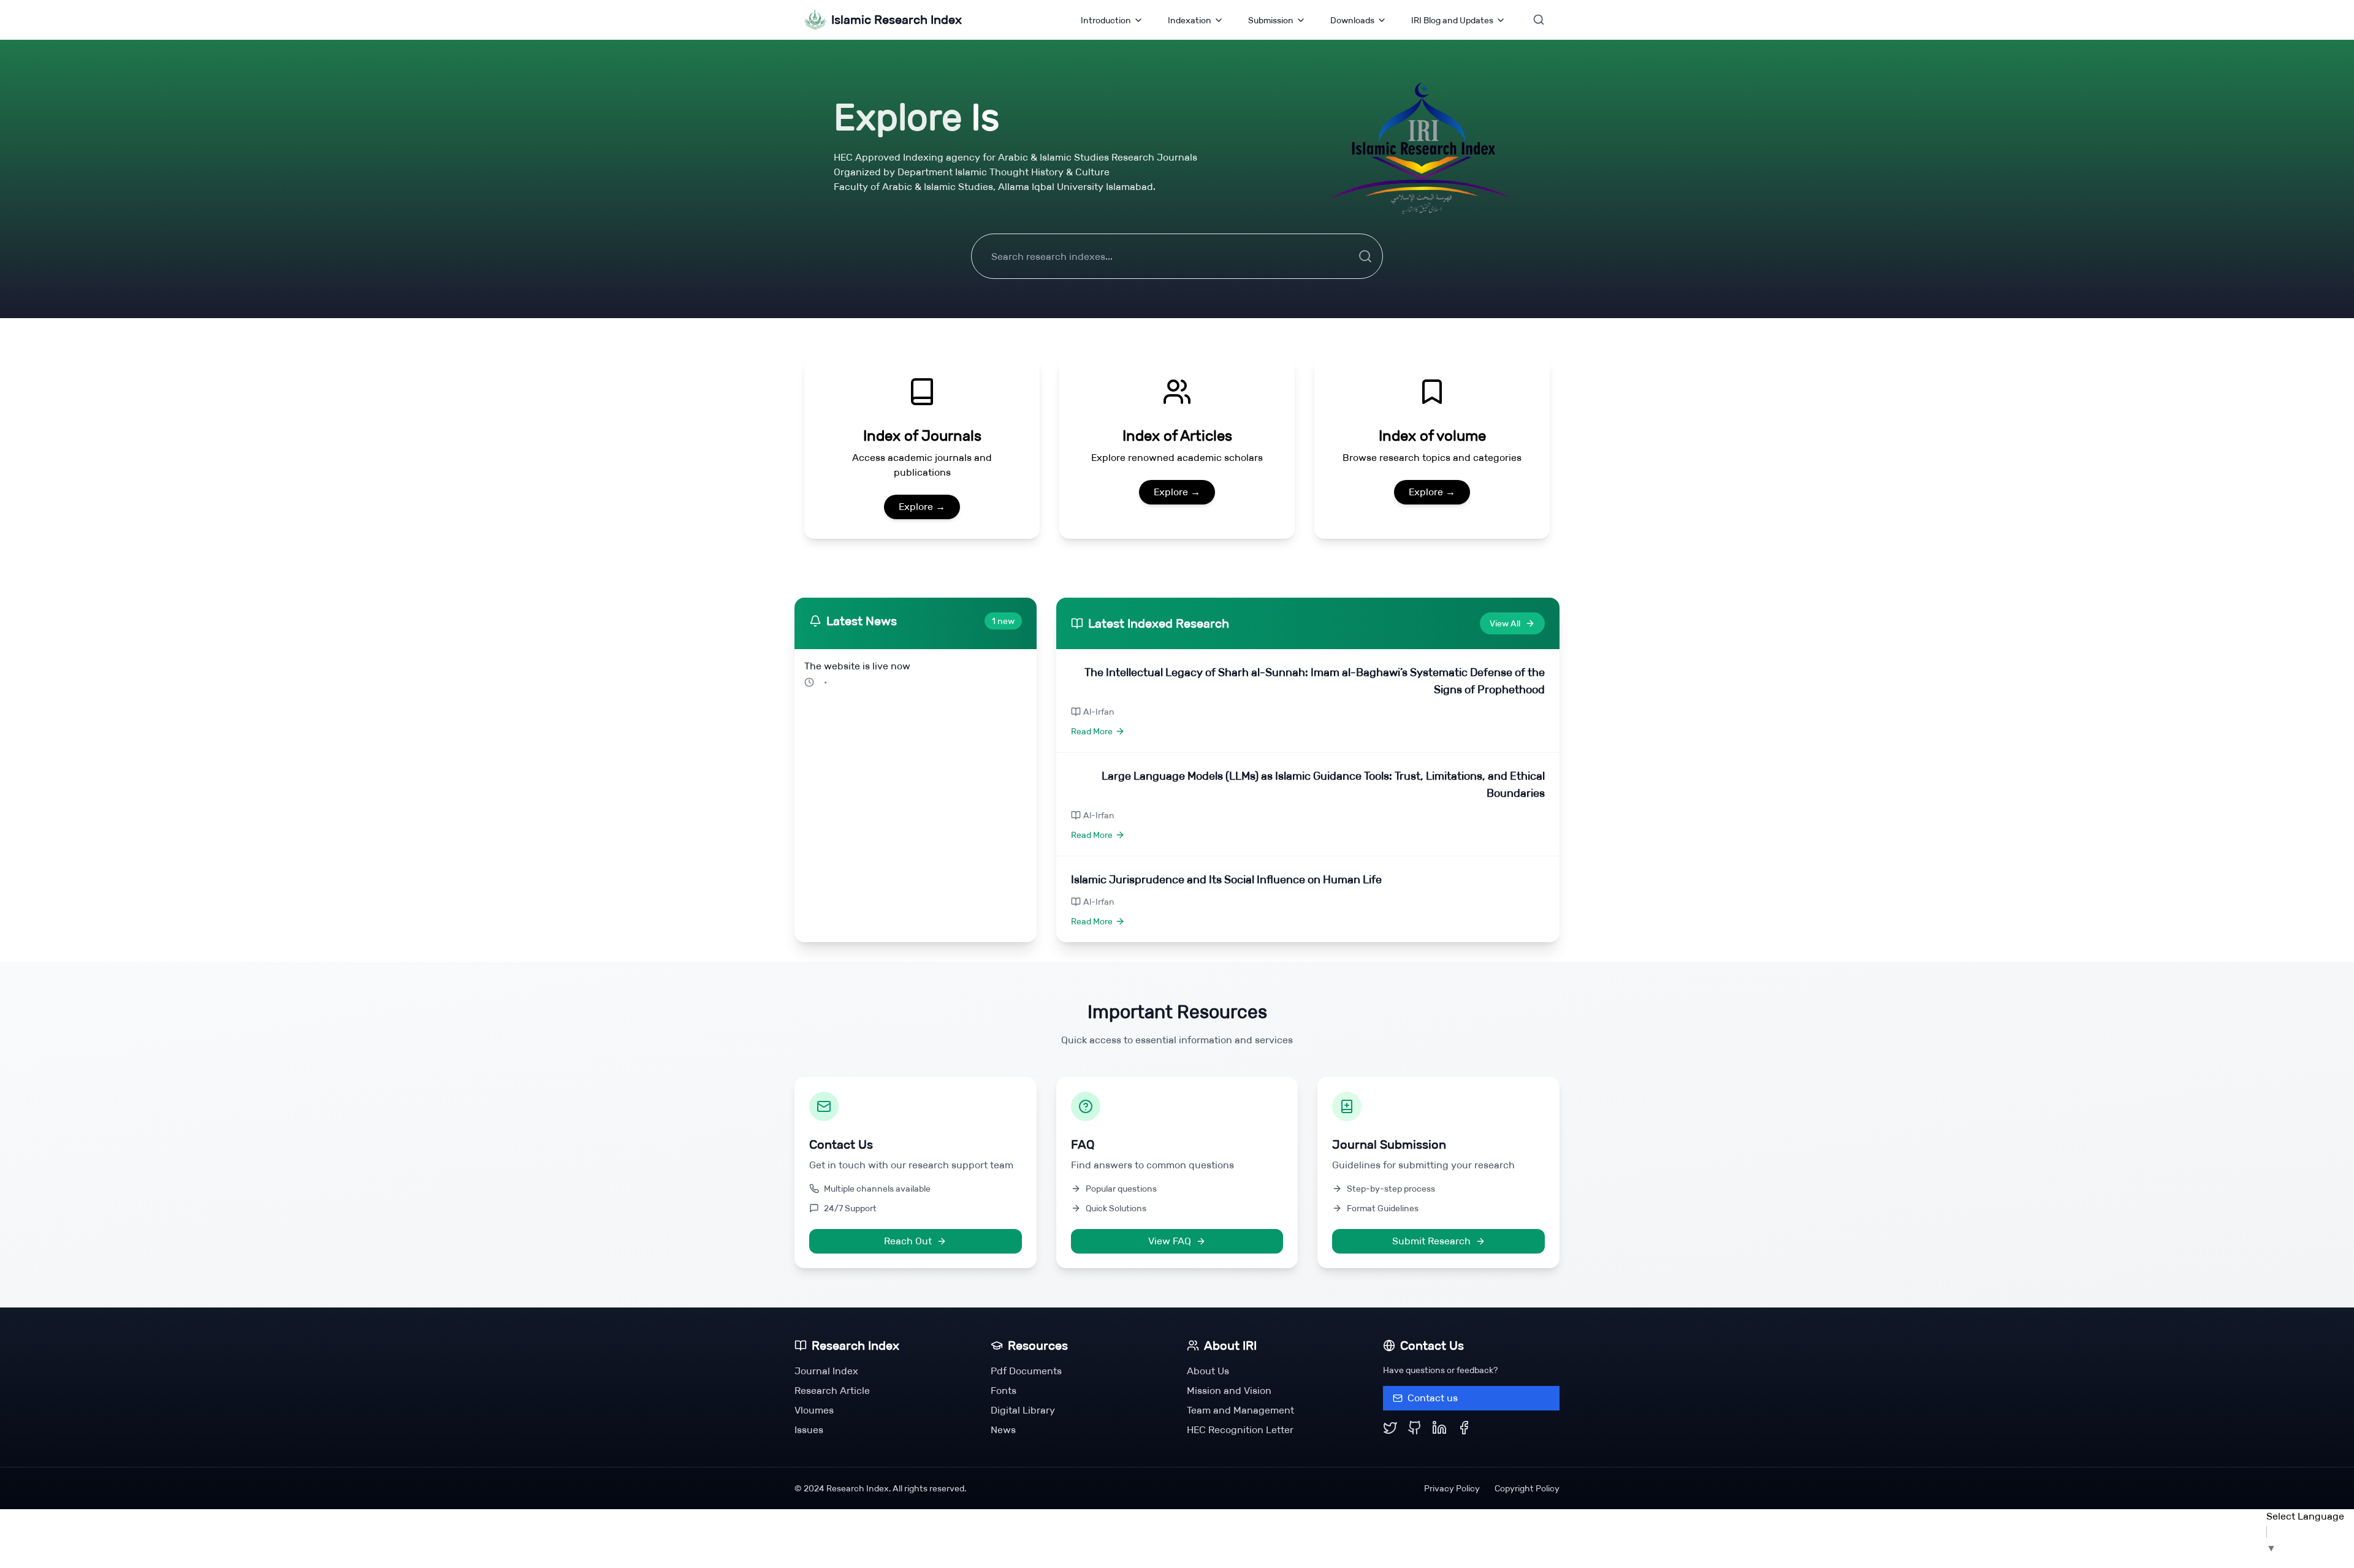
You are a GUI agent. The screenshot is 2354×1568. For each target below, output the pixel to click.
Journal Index (826, 1371)
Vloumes (814, 1410)
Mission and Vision (1229, 1391)
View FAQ (1170, 1241)
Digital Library (1023, 1410)
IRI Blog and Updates (1452, 20)
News (1003, 1430)
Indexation (1190, 20)
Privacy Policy (1452, 1488)
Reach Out (908, 1241)
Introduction (1106, 20)
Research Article (832, 1391)
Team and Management (1240, 1410)
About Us (1208, 1371)
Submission (1271, 20)
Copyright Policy (1527, 1488)
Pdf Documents (1026, 1371)
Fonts (1004, 1391)
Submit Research (1431, 1241)
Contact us (1433, 1398)
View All (1505, 623)
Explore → (922, 507)
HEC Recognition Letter (1240, 1430)
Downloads (1352, 20)
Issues (809, 1430)
